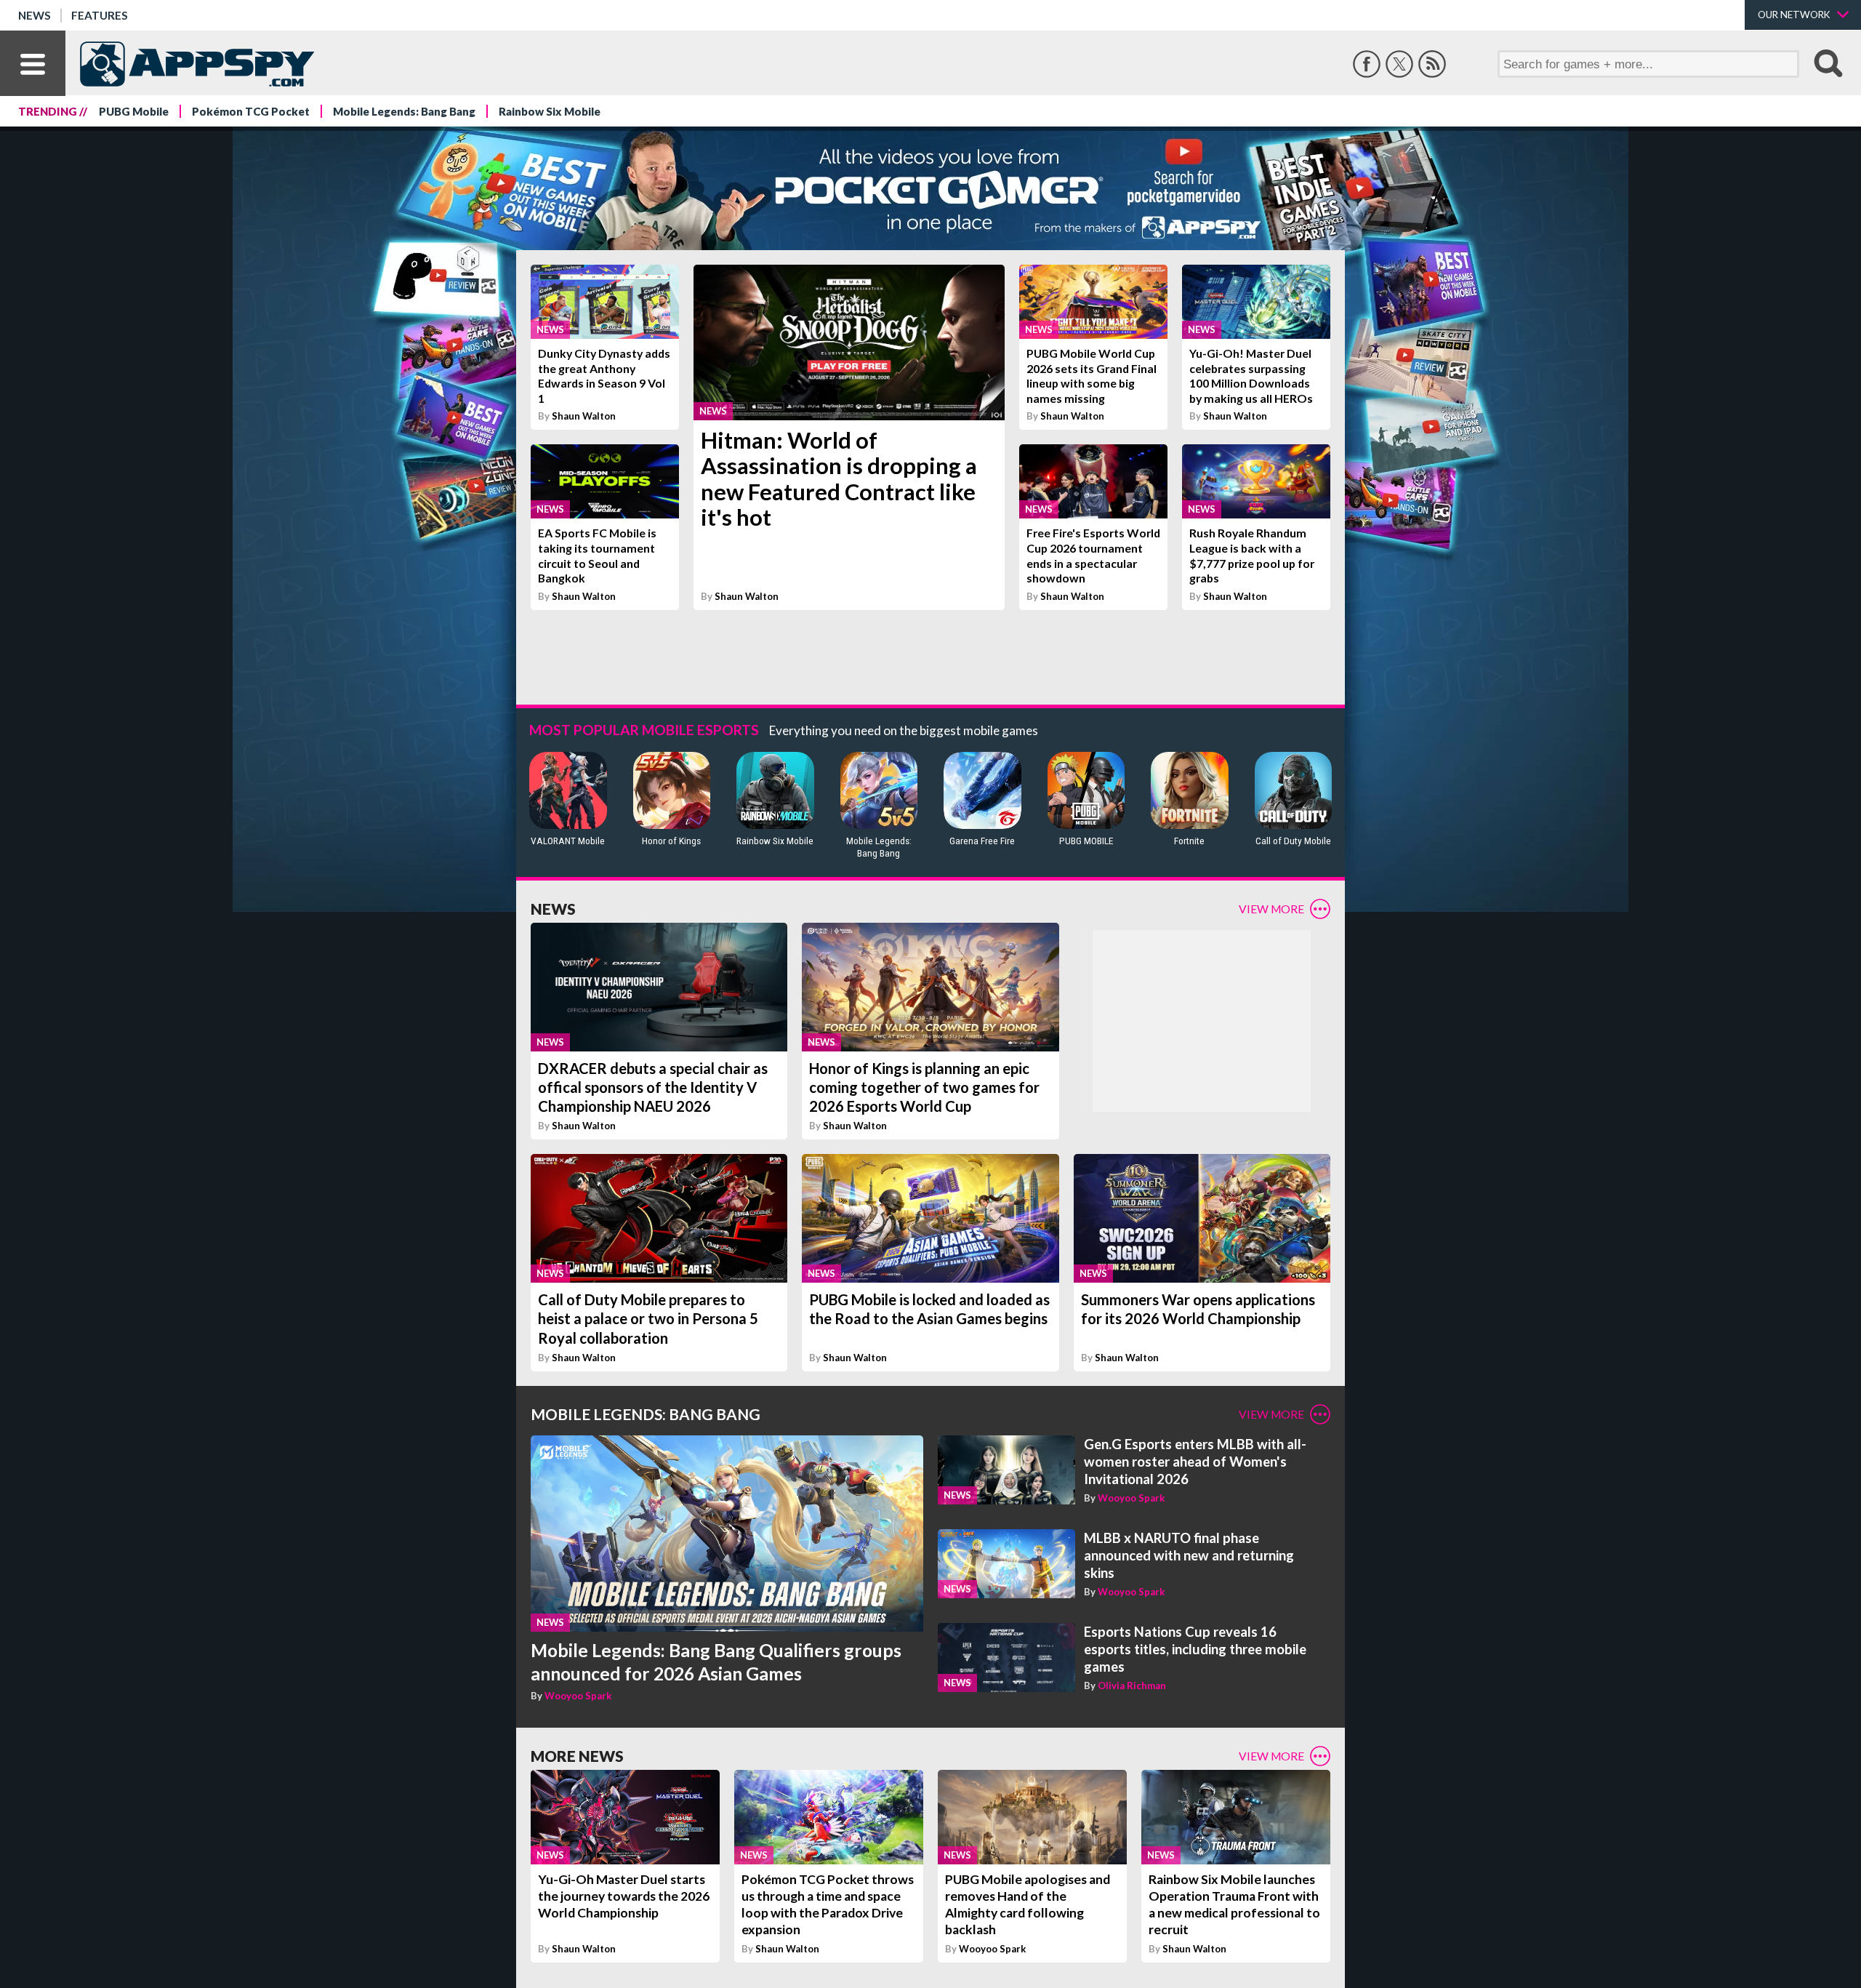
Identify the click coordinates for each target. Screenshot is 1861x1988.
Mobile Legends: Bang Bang (404, 111)
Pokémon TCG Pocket (251, 111)
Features (100, 15)
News (35, 15)
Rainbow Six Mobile (550, 111)
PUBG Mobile (134, 111)
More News (577, 1756)
